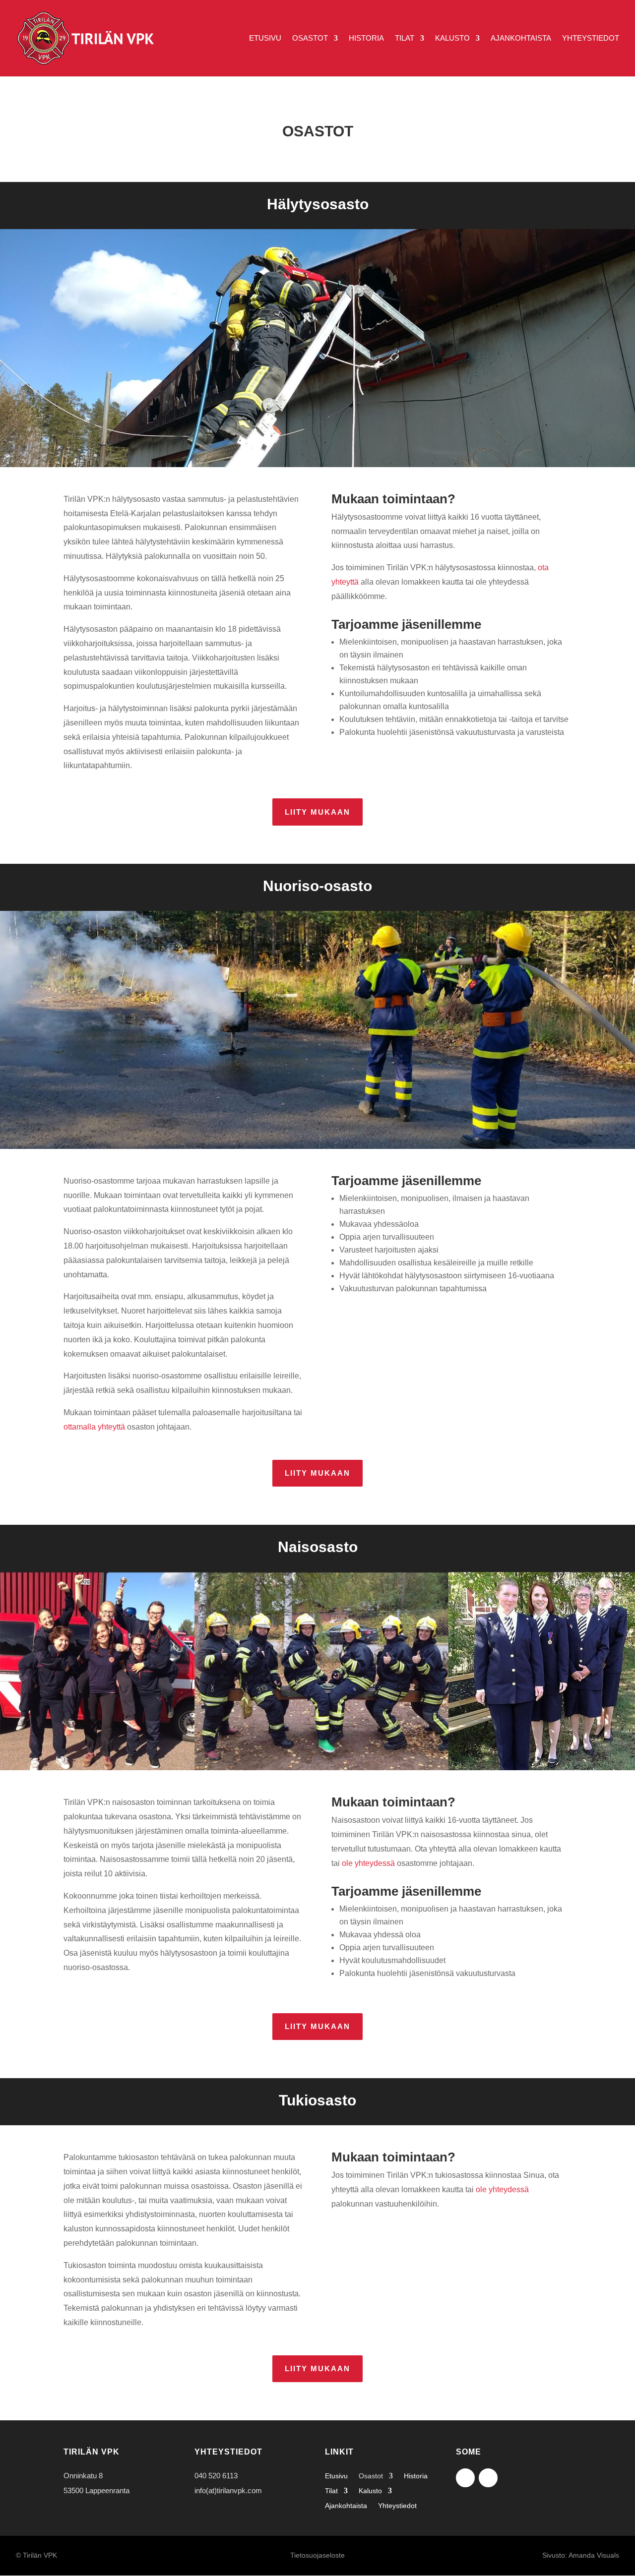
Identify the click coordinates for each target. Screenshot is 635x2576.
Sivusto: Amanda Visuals (581, 2555)
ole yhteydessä (368, 1863)
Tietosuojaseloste (317, 2555)
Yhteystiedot (591, 38)
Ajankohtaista (521, 38)
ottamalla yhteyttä (94, 1427)
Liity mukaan (317, 812)
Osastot (310, 38)
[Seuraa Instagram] (488, 2478)
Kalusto (452, 38)
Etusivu (265, 38)
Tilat (405, 38)
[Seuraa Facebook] (465, 2478)
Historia (366, 38)
